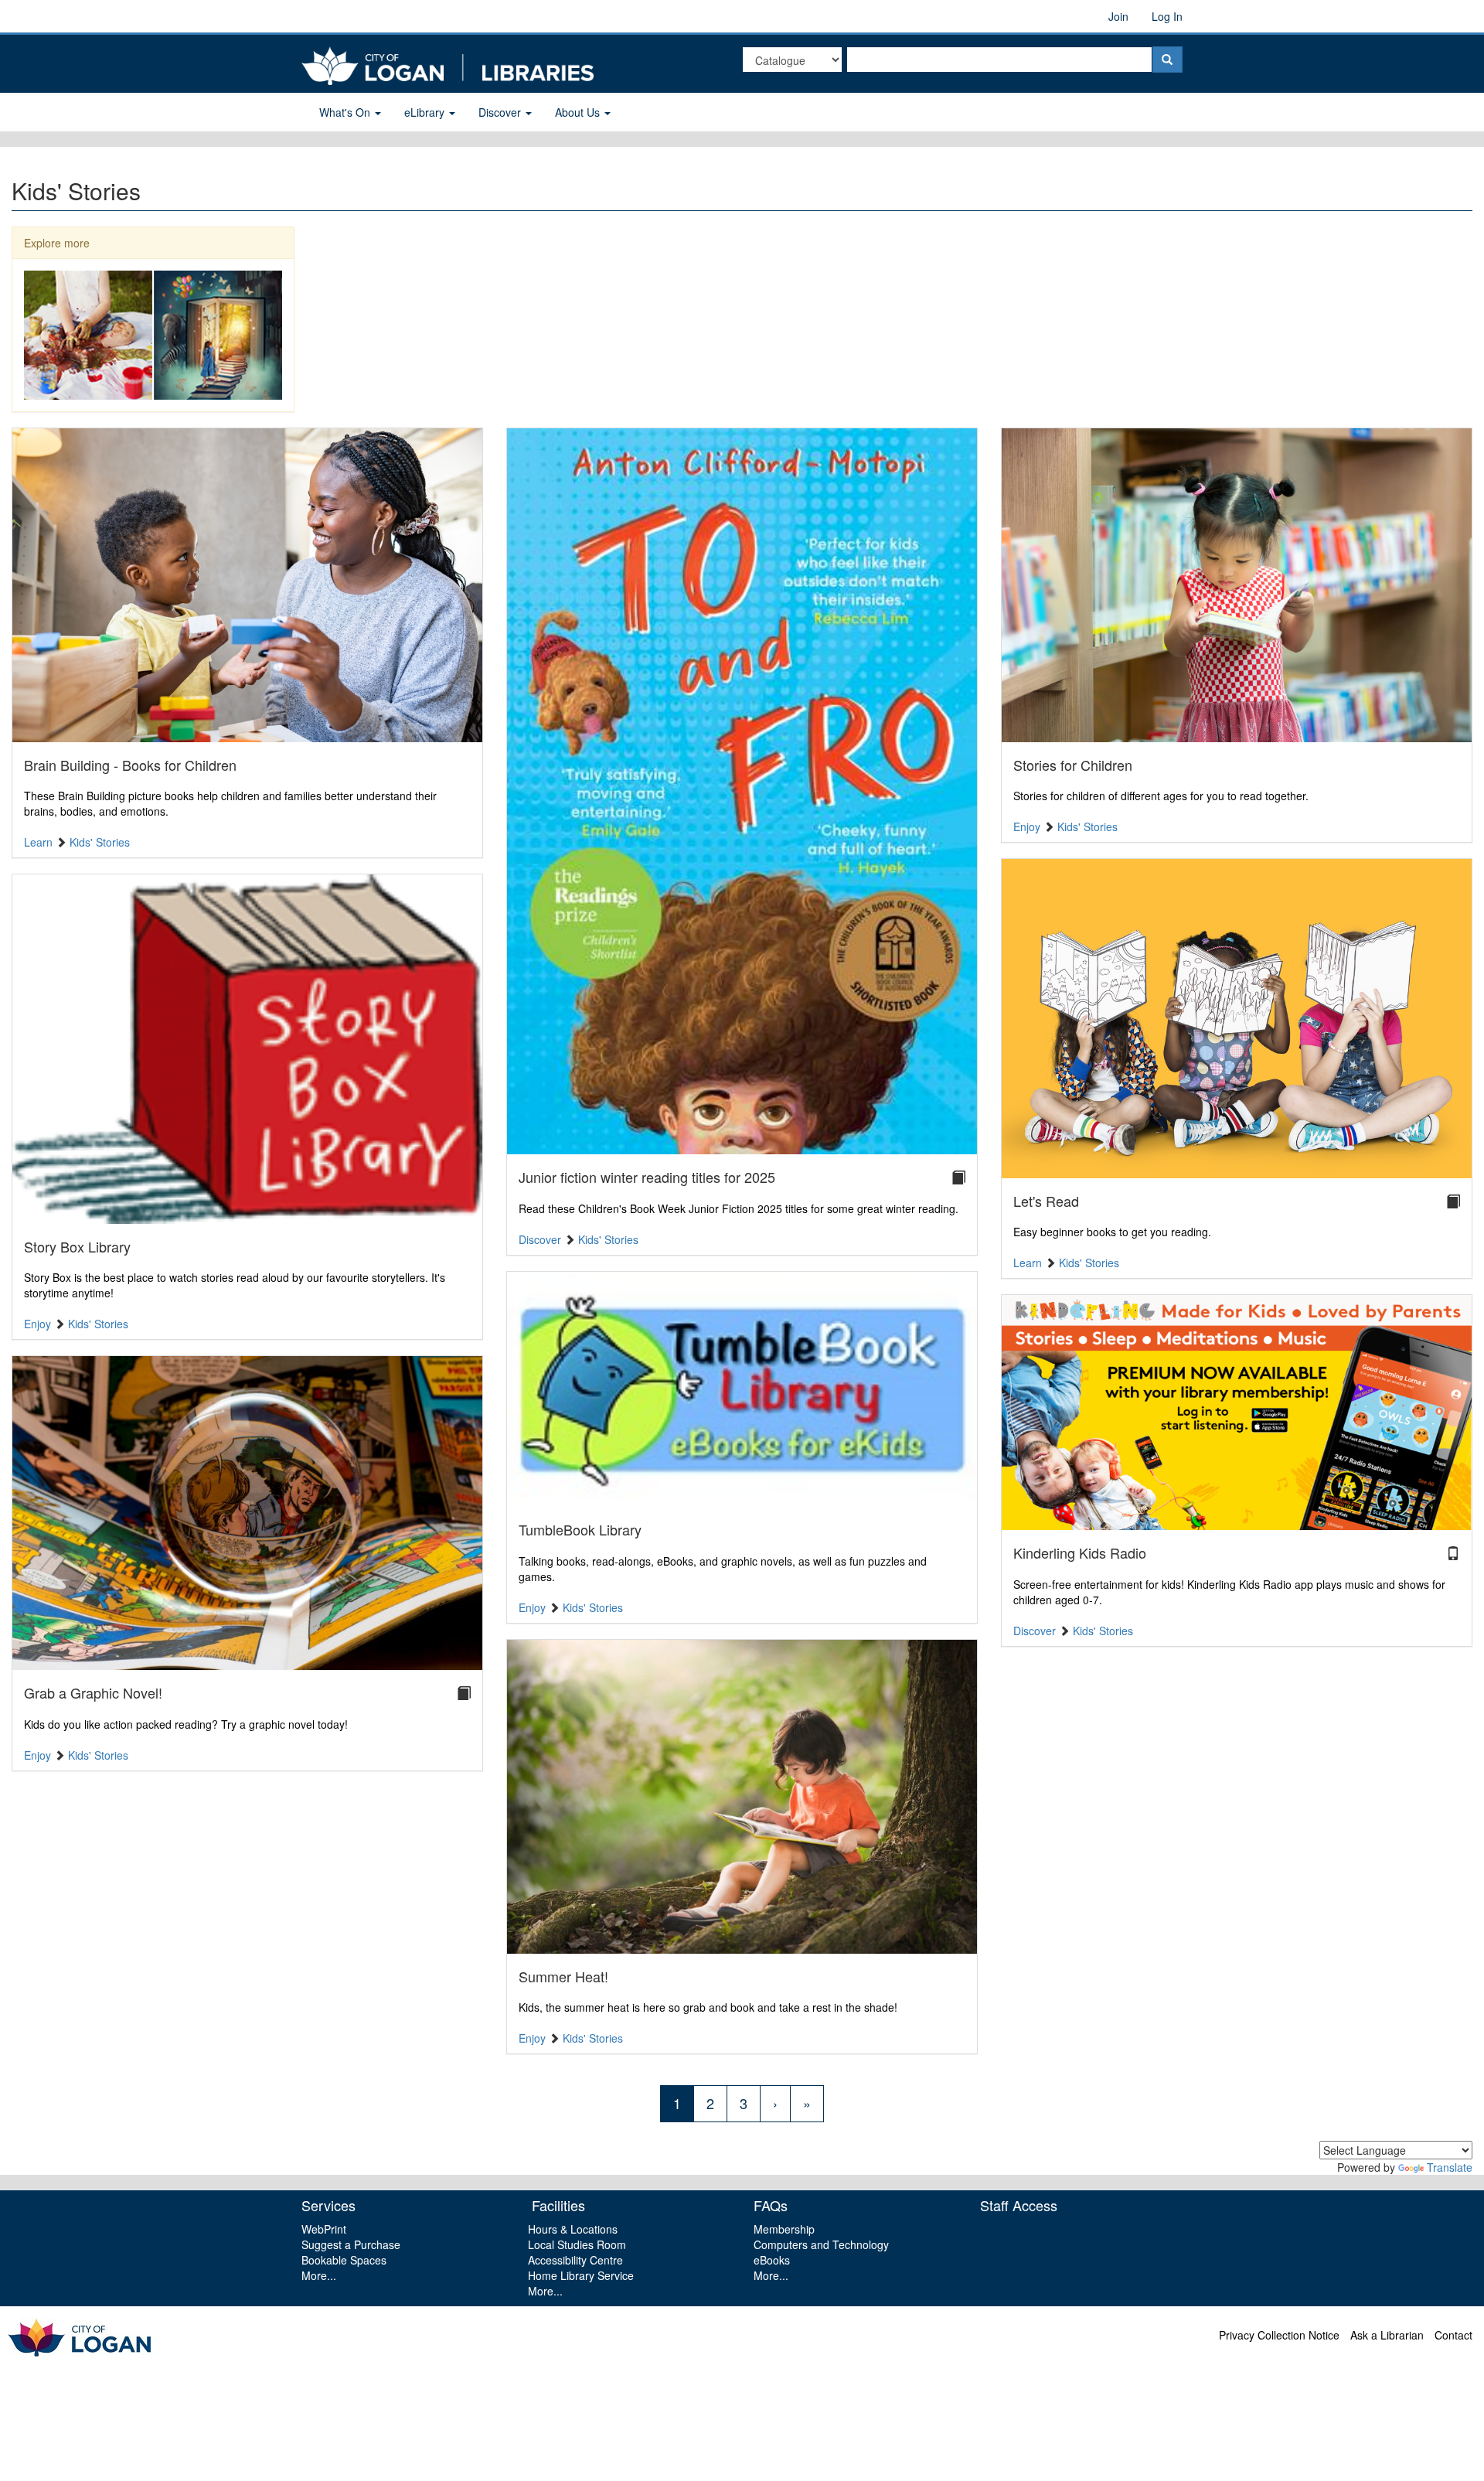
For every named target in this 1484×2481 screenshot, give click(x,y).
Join (1118, 16)
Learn (38, 842)
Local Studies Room (577, 2244)
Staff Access (1019, 2205)
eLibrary (426, 112)
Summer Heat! (563, 1976)
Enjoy (37, 1324)
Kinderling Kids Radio (1080, 1552)
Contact (1453, 2335)
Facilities (556, 2205)
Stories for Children (1073, 765)
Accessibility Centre (575, 2260)
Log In (1167, 16)
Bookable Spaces (344, 2260)
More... (319, 2275)
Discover (501, 112)
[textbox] (999, 60)
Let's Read (1046, 1201)
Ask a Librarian (1387, 2335)
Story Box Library (77, 1246)
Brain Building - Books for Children (130, 765)
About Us (579, 112)
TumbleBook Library (580, 1529)
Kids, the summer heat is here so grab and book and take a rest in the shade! (708, 2007)
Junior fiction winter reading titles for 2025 (647, 1177)
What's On (346, 112)
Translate (1450, 2167)
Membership (784, 2229)
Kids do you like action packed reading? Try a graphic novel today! (186, 1724)
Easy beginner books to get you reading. (1112, 1232)
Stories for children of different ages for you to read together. (1161, 796)
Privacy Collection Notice (1279, 2335)
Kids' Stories (100, 842)
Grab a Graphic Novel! (93, 1692)
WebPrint (324, 2229)
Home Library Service (581, 2275)
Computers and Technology (821, 2244)
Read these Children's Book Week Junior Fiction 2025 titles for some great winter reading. (739, 1208)
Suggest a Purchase (351, 2244)
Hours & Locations (573, 2229)
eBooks (772, 2260)
